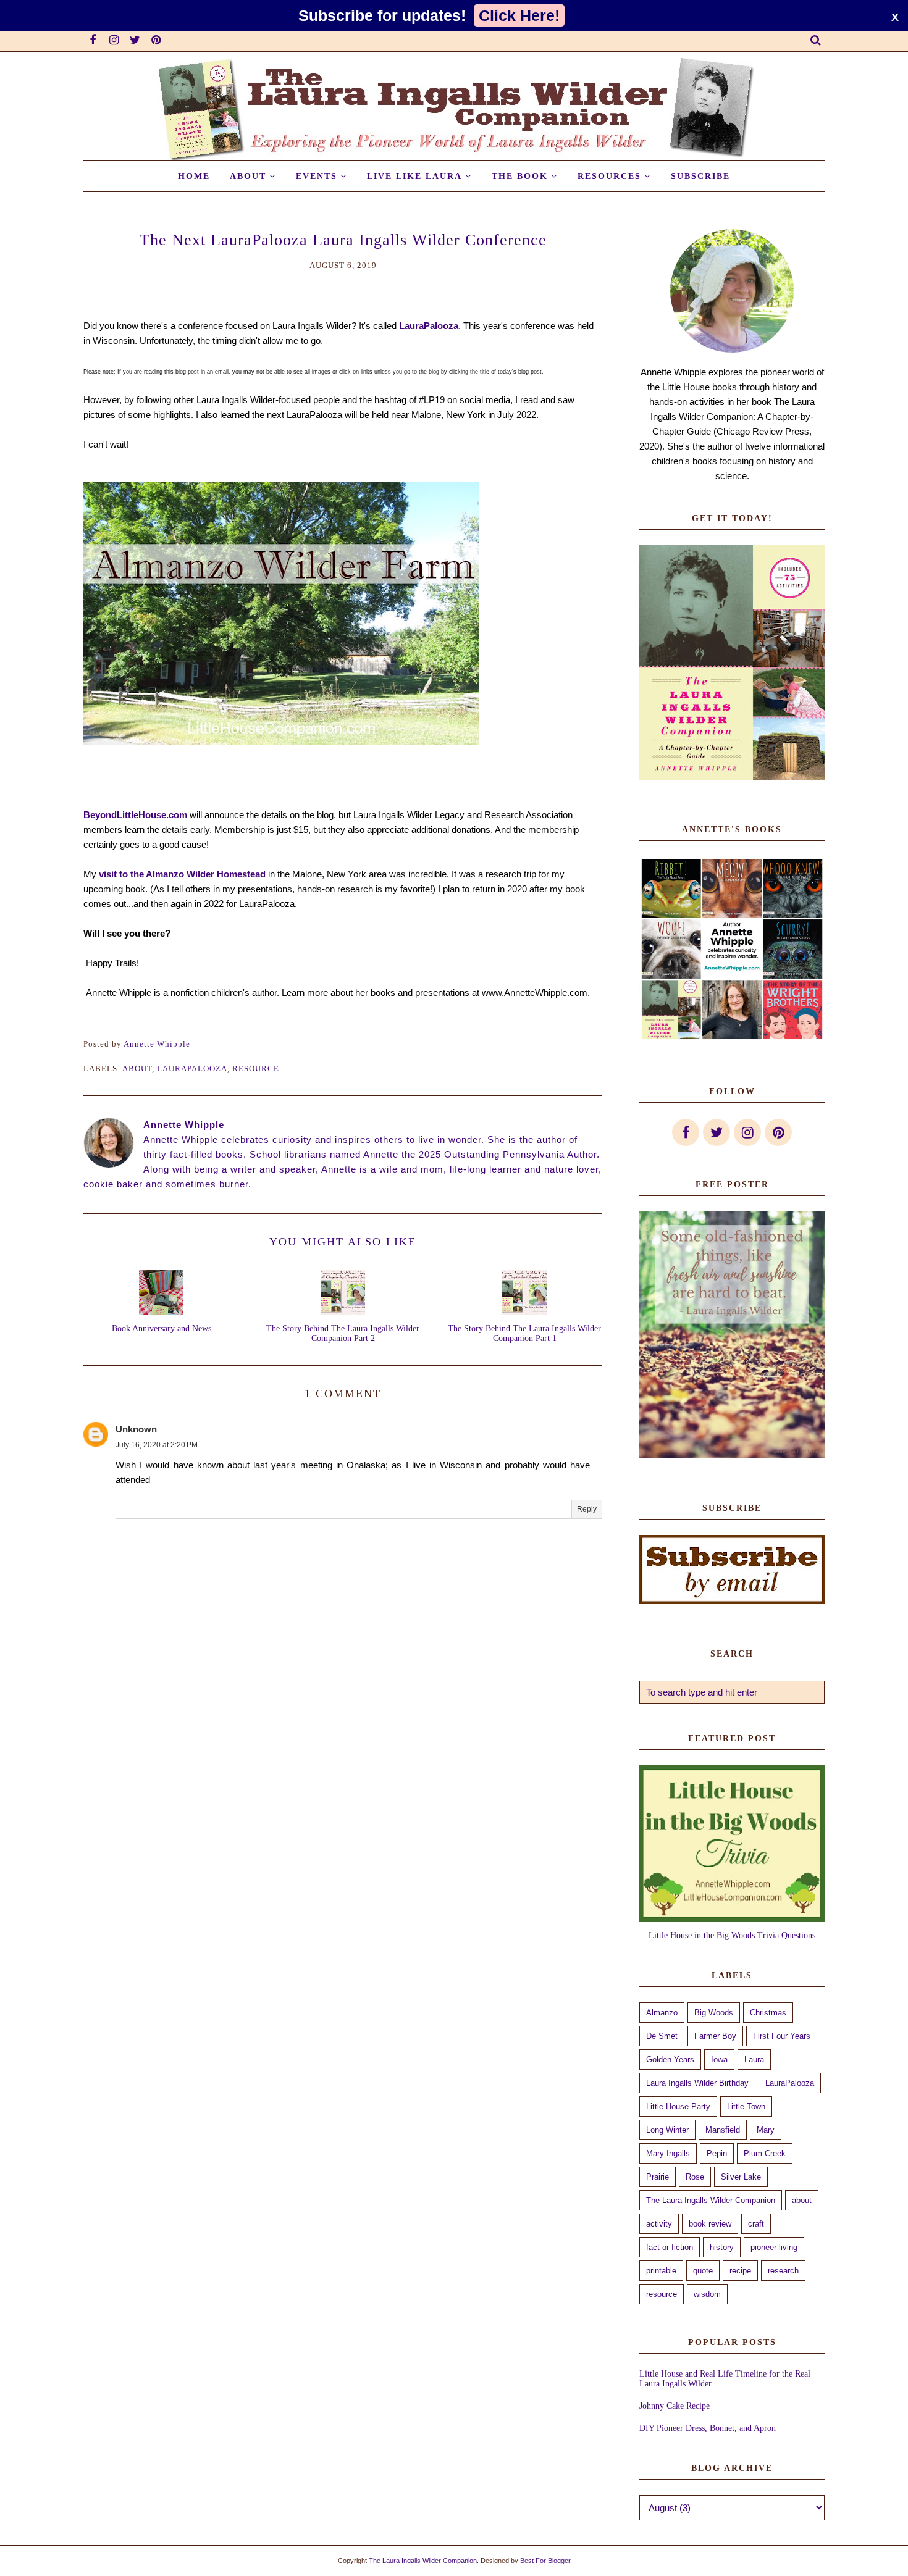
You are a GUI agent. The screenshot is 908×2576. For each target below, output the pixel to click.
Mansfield (723, 2130)
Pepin (717, 2153)
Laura (754, 2060)
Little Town (746, 2106)
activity (659, 2224)
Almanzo (662, 2013)
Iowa (719, 2060)
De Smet (662, 2036)
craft (756, 2224)
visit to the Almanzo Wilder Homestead (182, 874)
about (137, 1068)
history (722, 2247)
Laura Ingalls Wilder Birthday (697, 2083)
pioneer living (774, 2247)
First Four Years (782, 2036)
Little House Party (678, 2106)
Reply (587, 1509)
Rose (695, 2177)
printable (661, 2271)
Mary (766, 2130)
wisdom (707, 2294)
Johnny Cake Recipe (675, 2406)
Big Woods (714, 2013)
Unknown (136, 1429)
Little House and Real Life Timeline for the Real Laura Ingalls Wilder (725, 2379)
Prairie (658, 2177)
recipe (740, 2271)
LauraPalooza (429, 326)
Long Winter (667, 2130)
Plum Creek (765, 2153)
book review (710, 2224)
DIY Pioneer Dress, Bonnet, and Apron (708, 2428)
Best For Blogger (545, 2561)
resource (256, 1068)
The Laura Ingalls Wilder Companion (711, 2200)
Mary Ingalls (668, 2153)
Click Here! (519, 15)
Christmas (768, 2013)
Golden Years (670, 2060)
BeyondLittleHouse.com (135, 815)
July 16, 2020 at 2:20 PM (157, 1445)
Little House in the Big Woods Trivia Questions (732, 1935)
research (783, 2271)
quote (703, 2271)
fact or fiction (670, 2247)
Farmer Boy (715, 2036)
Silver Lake (741, 2177)
